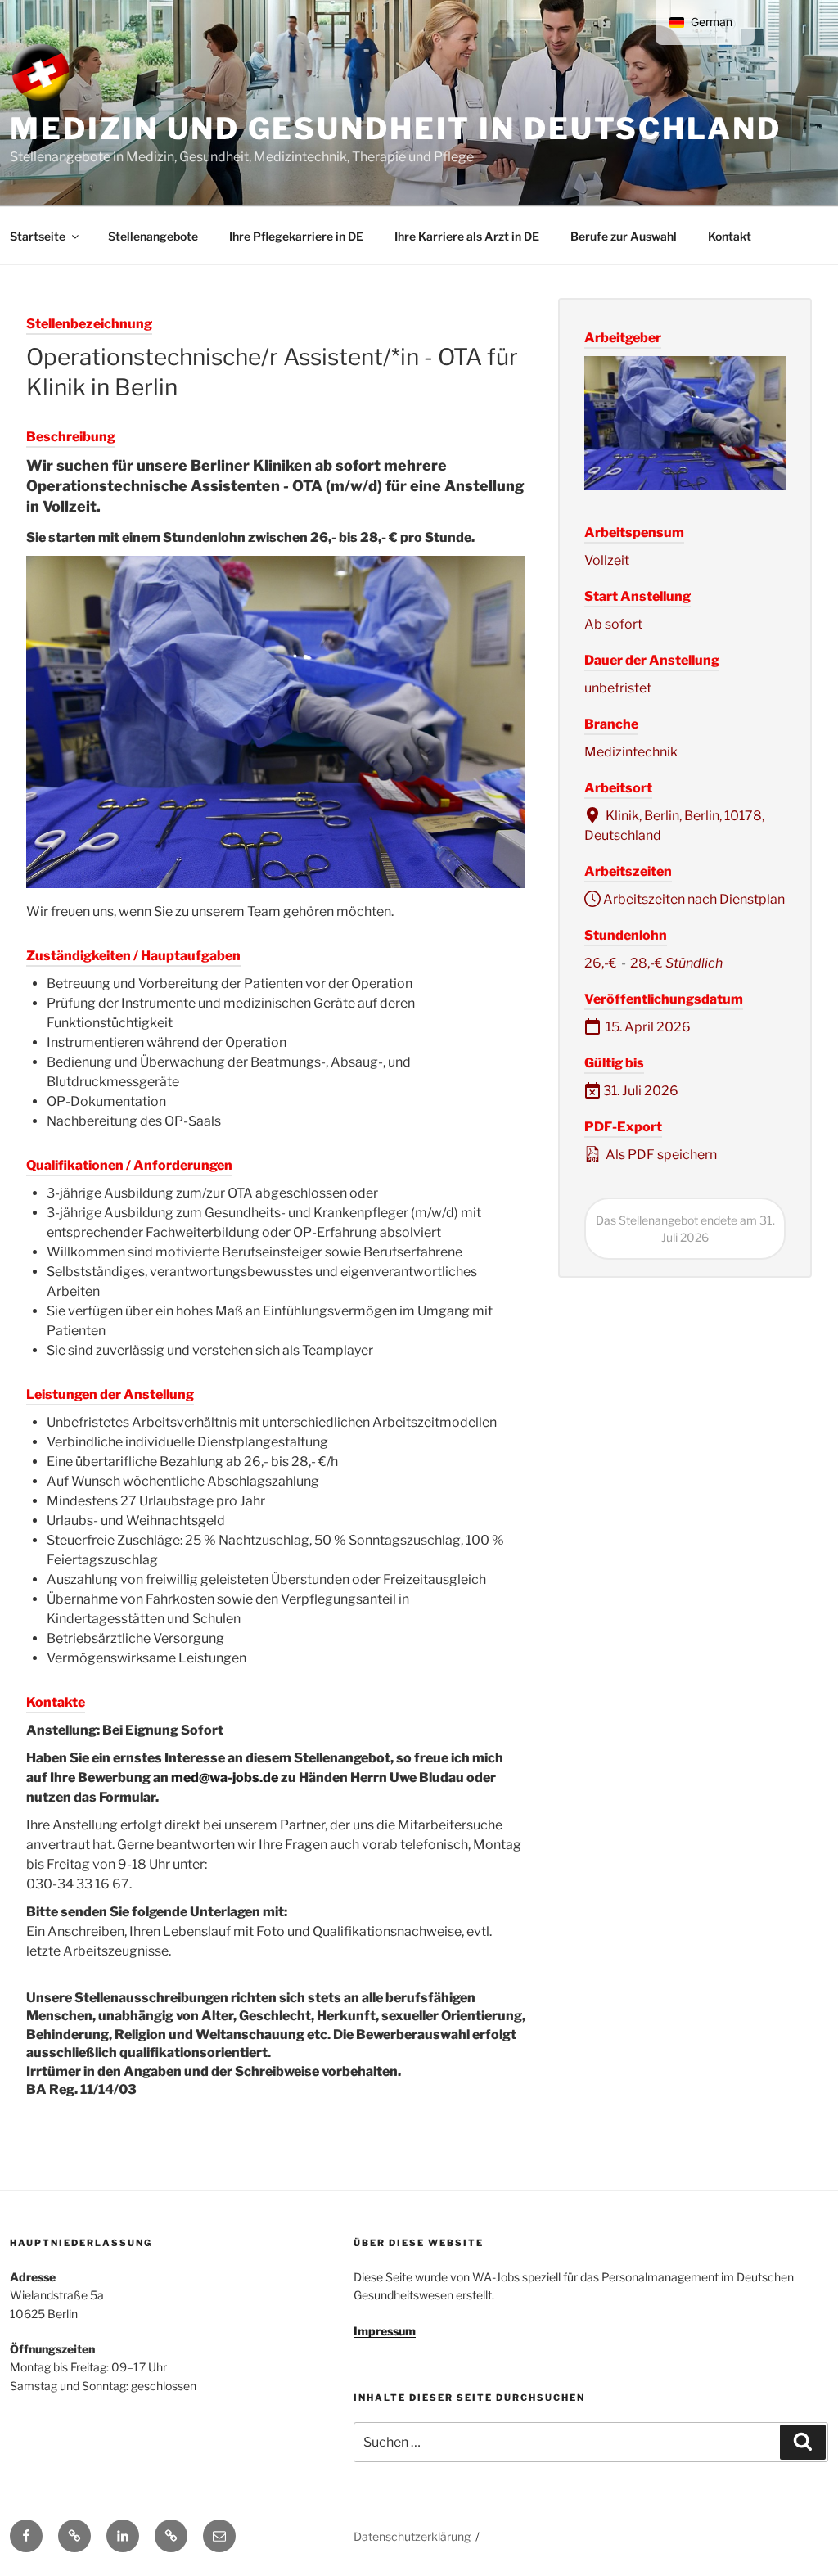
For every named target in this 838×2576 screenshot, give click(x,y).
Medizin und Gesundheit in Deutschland (396, 129)
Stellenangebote (153, 236)
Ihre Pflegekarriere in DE (296, 236)
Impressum (385, 2331)
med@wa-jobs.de (225, 1777)
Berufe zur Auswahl (624, 236)
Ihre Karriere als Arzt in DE (467, 236)
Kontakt (730, 236)
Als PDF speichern (660, 1155)
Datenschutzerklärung (412, 2536)
